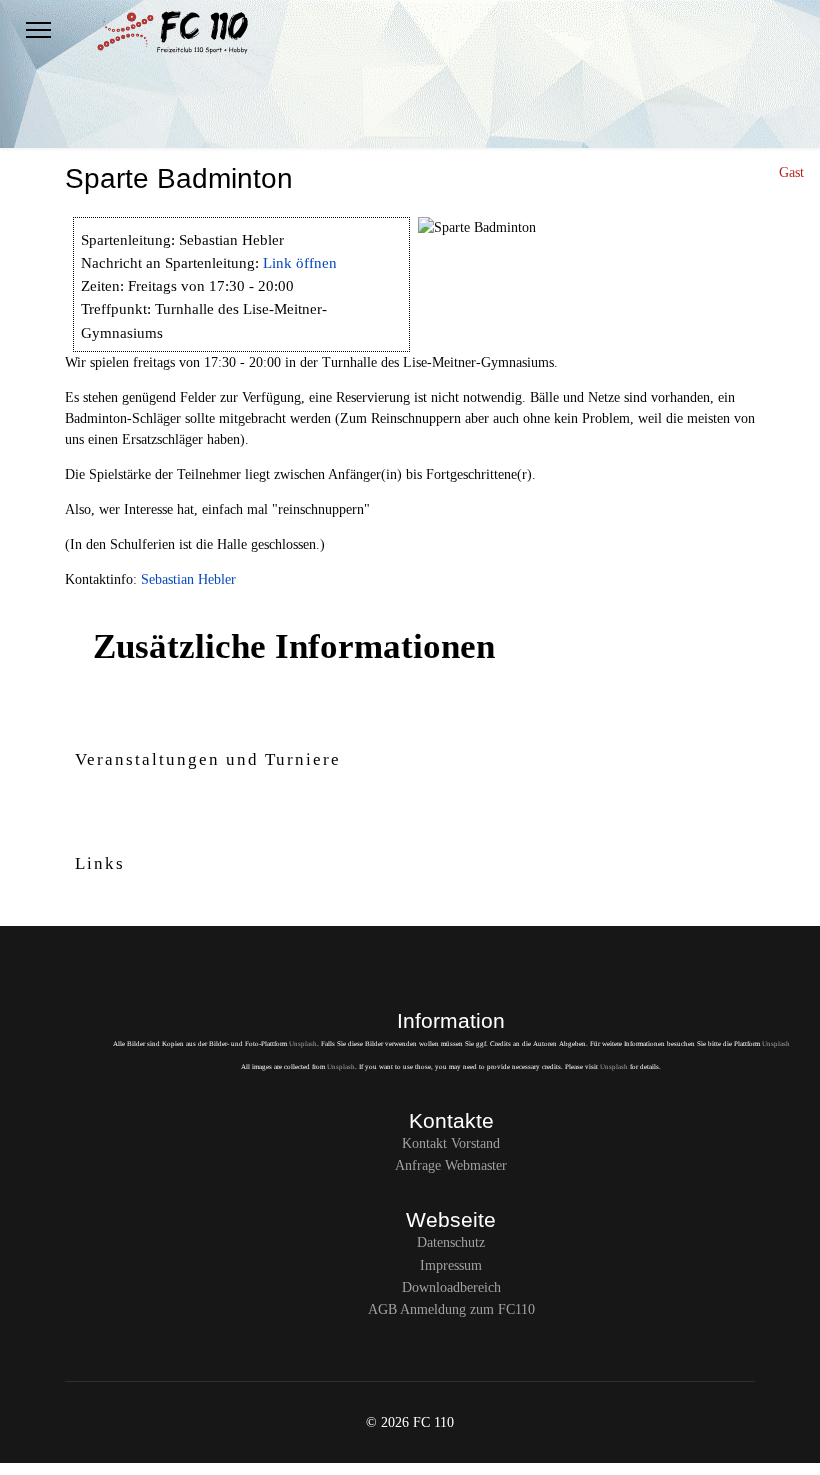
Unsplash (303, 1044)
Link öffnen (300, 262)
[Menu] (38, 30)
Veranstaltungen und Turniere (208, 759)
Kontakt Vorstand (451, 1143)
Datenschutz (451, 1242)
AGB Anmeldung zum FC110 (451, 1309)
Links (100, 863)
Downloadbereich (451, 1287)
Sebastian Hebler (188, 579)
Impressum (451, 1265)
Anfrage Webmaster (451, 1165)
